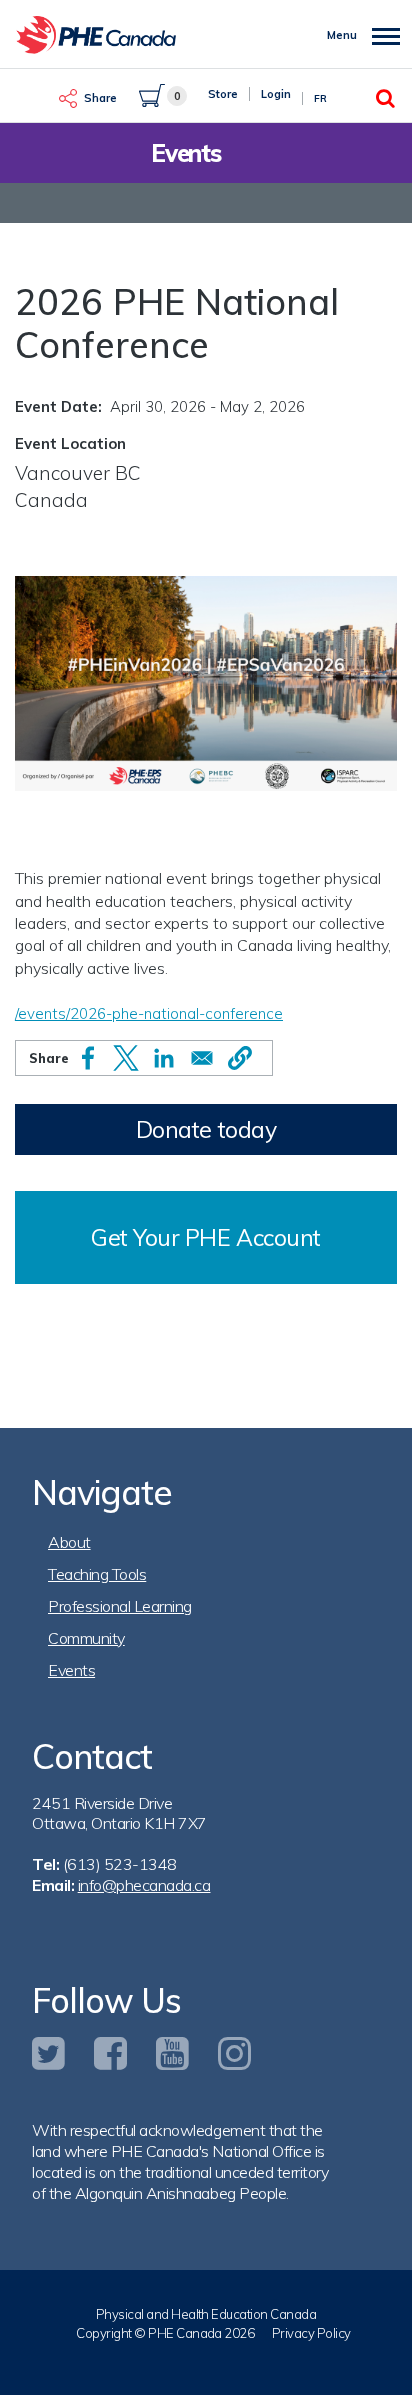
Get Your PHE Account (206, 1237)
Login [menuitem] (276, 94)
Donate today (206, 1129)
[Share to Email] (202, 1058)
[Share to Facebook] (88, 1058)
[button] (240, 1058)
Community (86, 1638)
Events (71, 1670)
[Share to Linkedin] (164, 1058)
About (69, 1542)
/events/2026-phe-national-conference (149, 1013)
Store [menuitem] (223, 94)
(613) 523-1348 (120, 1864)
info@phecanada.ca (144, 1885)
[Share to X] (126, 1058)
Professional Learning (120, 1606)
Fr (320, 98)
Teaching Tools (97, 1574)
